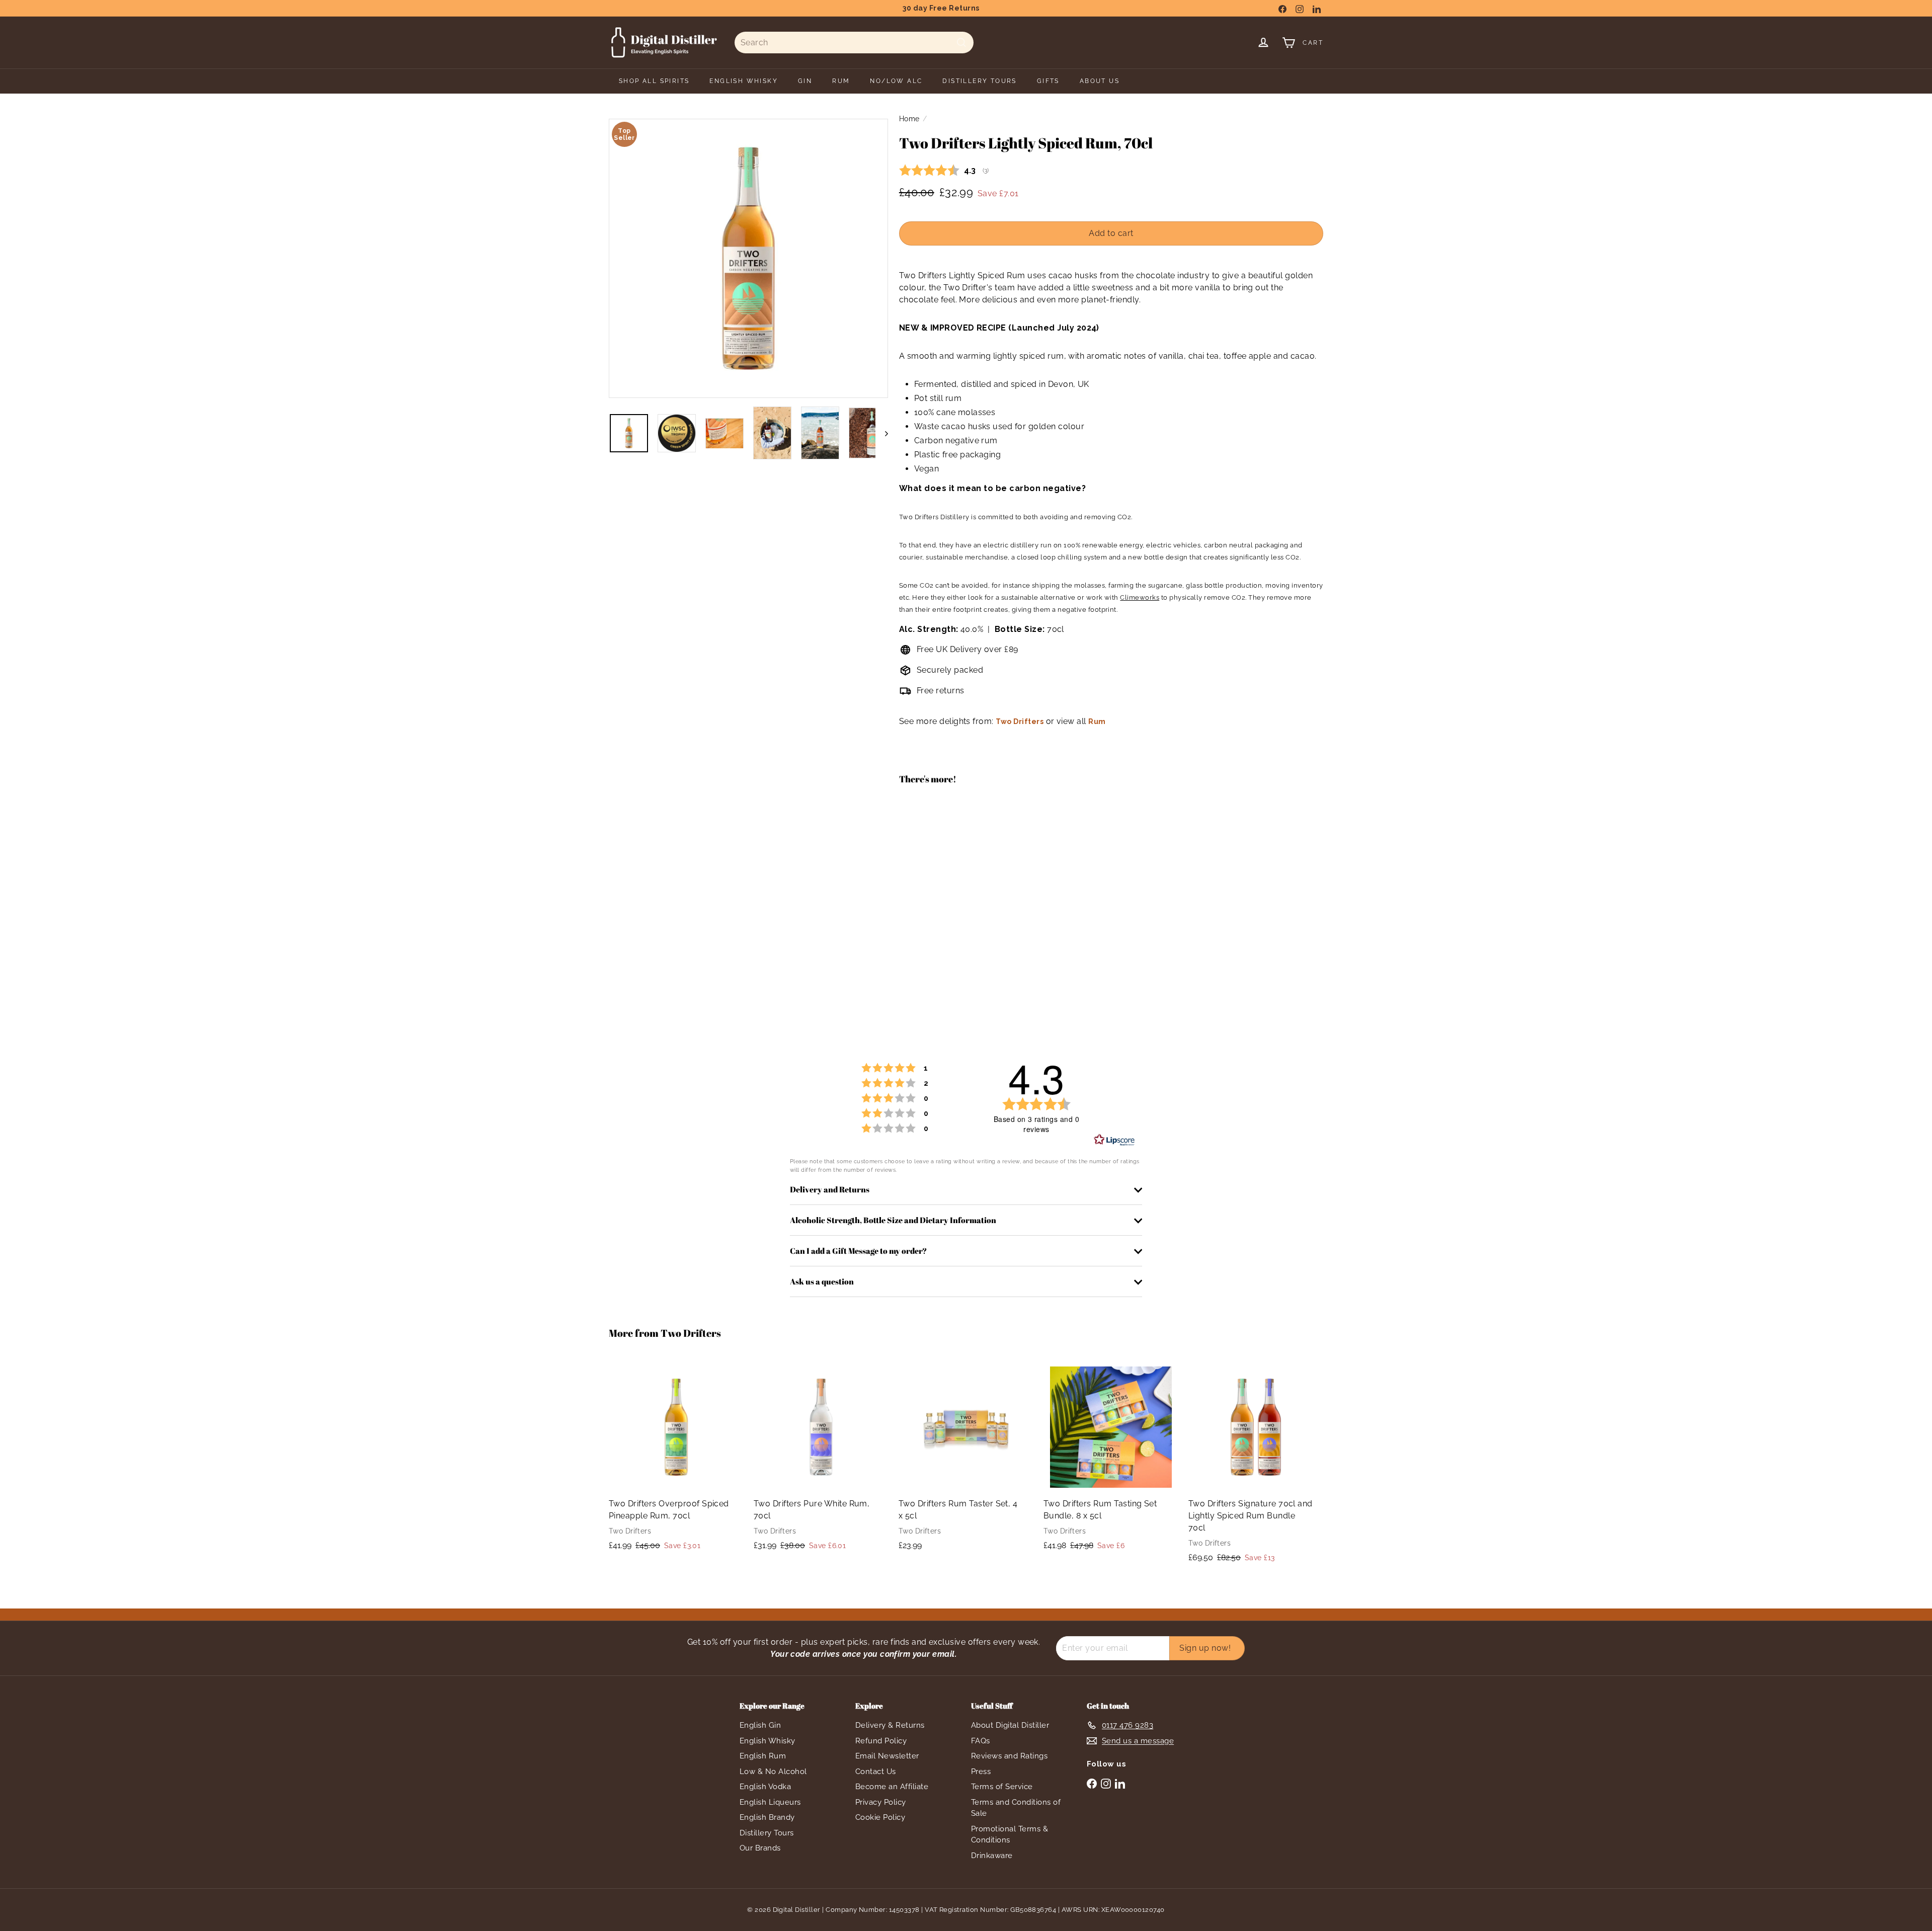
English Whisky (768, 1741)
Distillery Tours (767, 1833)
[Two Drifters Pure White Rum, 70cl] (821, 1460)
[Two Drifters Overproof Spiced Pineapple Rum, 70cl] (676, 1460)
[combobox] (854, 43)
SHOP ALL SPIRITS (654, 81)
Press (981, 1772)
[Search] (961, 43)
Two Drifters (1020, 721)
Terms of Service (1002, 1787)
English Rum (763, 1756)
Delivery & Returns (890, 1725)
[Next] (882, 433)
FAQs (981, 1741)
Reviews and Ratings (1009, 1756)
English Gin (760, 1725)
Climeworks (1140, 597)
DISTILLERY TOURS (979, 81)
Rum (841, 81)
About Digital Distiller (1010, 1725)
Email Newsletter (887, 1756)
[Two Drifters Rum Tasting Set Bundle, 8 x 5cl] (1111, 1460)
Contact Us (876, 1772)
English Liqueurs (770, 1802)
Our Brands (760, 1848)
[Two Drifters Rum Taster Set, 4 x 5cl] (966, 1460)
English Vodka (765, 1787)
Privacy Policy (881, 1802)
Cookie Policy (880, 1817)
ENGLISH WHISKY (744, 81)
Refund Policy (881, 1741)
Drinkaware (992, 1856)
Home (909, 119)
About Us (1100, 81)
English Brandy (767, 1817)
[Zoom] (748, 258)
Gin (805, 81)
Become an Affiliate (892, 1787)
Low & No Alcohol (773, 1772)
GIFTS (1048, 81)
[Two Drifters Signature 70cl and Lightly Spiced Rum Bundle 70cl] (1256, 1466)
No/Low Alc (896, 81)
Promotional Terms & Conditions (1010, 1835)
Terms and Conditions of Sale (1016, 1808)
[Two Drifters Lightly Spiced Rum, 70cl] (1111, 829)
